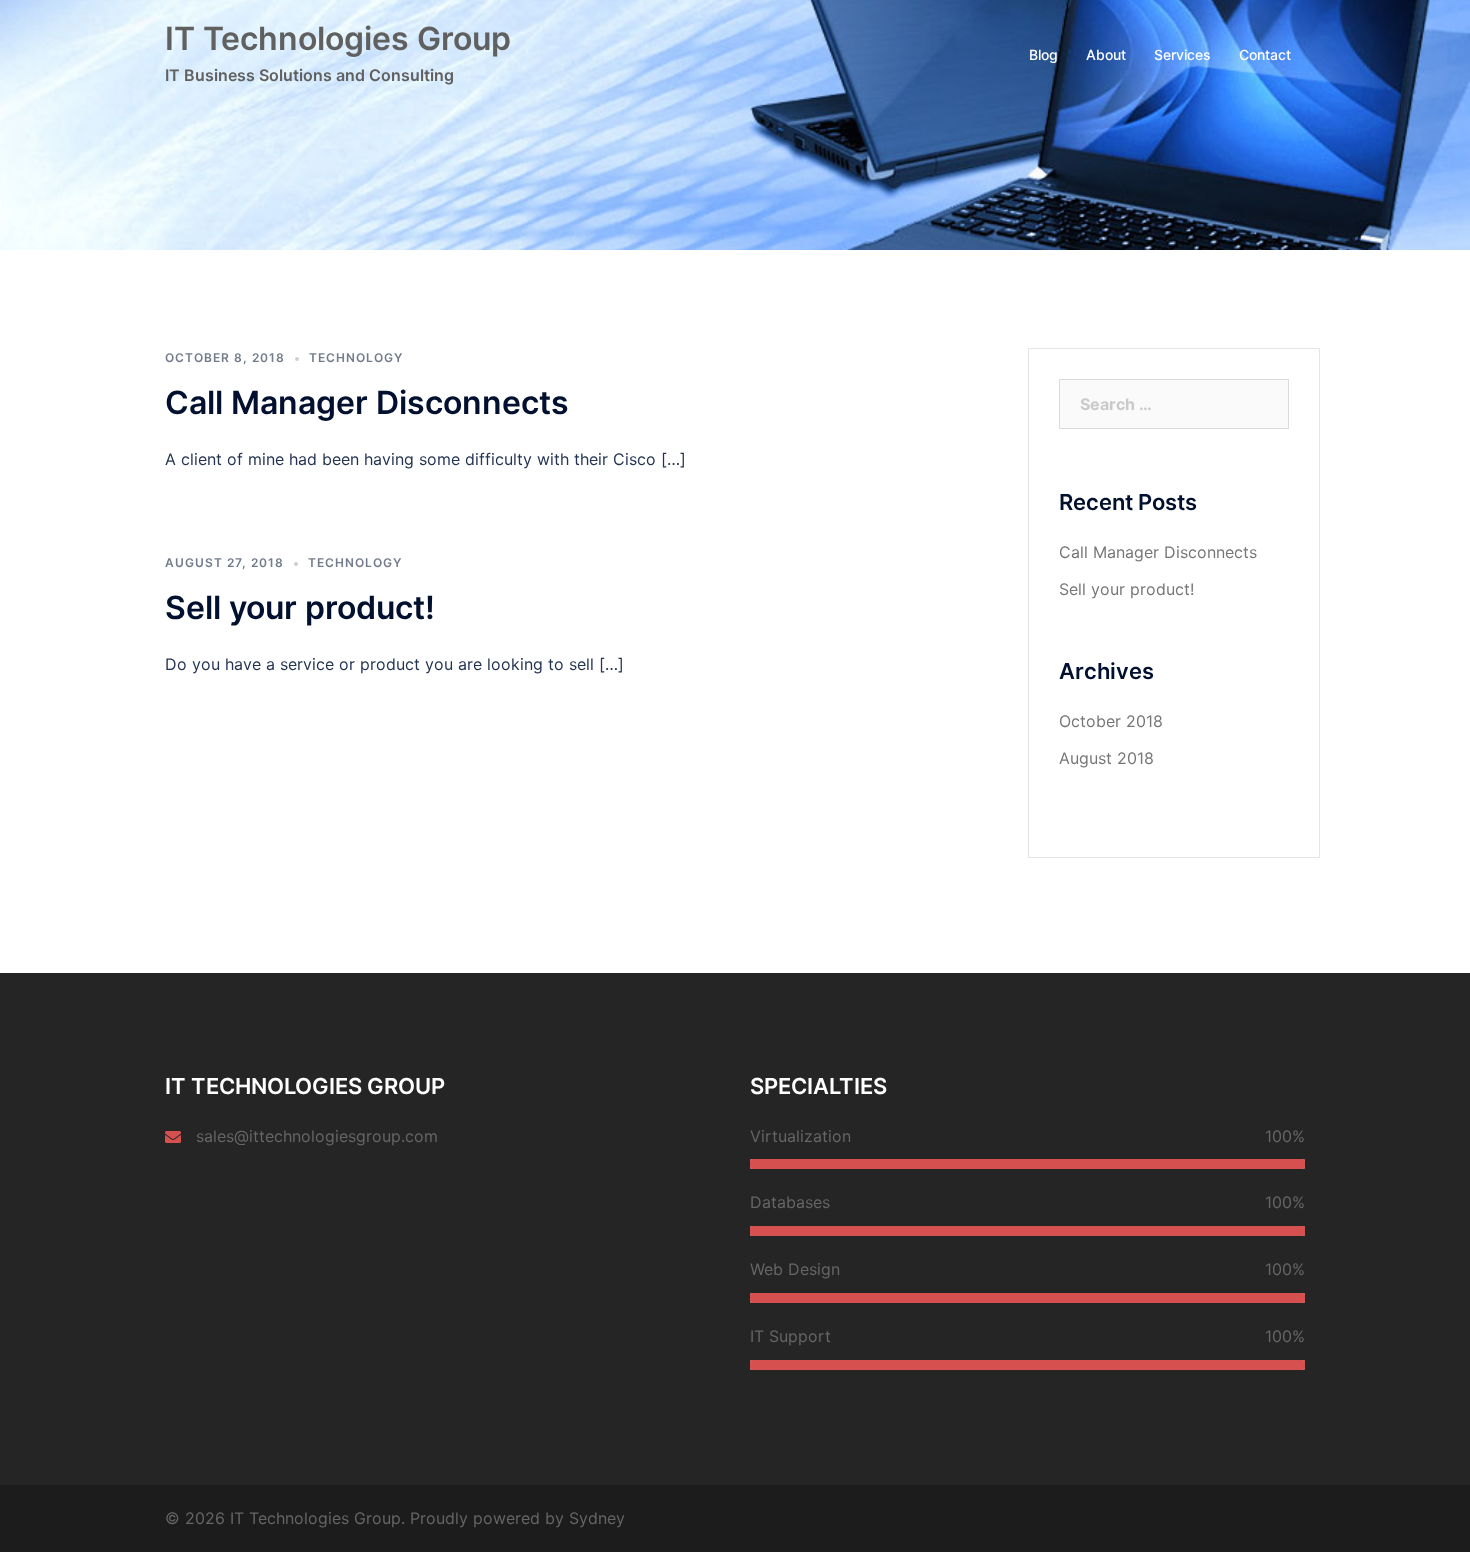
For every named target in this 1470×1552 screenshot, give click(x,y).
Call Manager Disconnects (367, 402)
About (1106, 54)
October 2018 (1111, 721)
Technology (356, 357)
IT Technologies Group (338, 38)
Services (1182, 54)
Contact (1265, 54)
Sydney (597, 1518)
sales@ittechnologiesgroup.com (317, 1136)
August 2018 (1106, 758)
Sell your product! (300, 607)
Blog (1043, 54)
